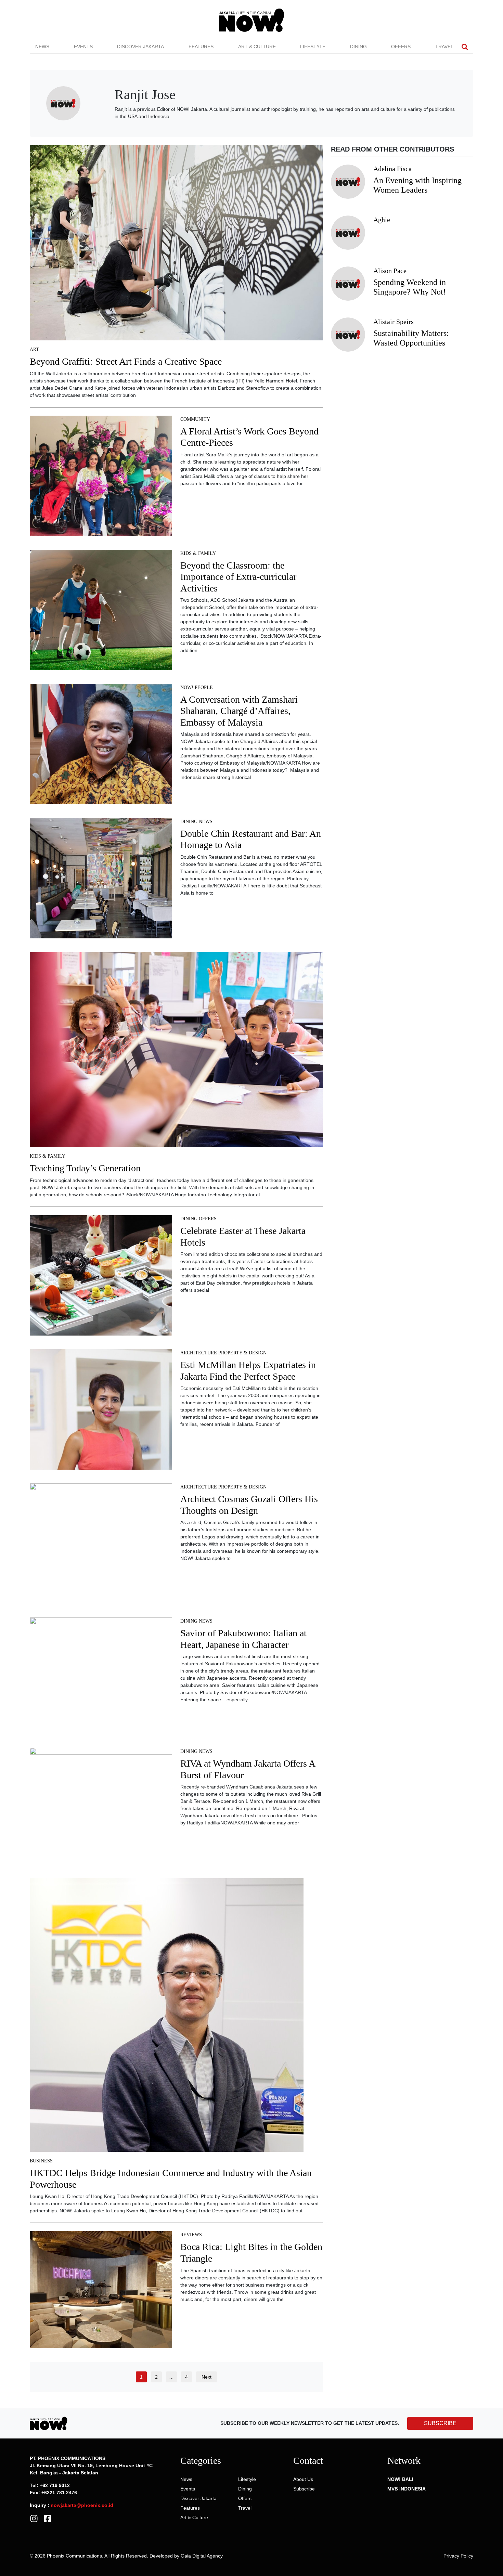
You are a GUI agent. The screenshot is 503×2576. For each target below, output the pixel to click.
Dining (358, 47)
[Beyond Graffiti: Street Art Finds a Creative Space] (176, 245)
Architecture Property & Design (223, 1353)
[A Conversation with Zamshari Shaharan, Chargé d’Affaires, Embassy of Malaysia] (101, 746)
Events (83, 47)
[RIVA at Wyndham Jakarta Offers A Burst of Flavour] (101, 1808)
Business (41, 2161)
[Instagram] (34, 2518)
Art (34, 349)
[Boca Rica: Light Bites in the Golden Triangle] (101, 2292)
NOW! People (197, 687)
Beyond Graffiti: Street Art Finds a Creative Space (126, 361)
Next (207, 2377)
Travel (444, 47)
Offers (401, 47)
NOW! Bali (400, 2479)
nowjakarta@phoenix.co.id (82, 2505)
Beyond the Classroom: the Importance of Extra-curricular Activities (238, 577)
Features (201, 47)
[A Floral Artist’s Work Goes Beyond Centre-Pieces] (101, 478)
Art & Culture (257, 47)
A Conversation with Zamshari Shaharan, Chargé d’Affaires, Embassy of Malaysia (239, 711)
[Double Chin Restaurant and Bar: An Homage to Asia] (101, 880)
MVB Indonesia (407, 2489)
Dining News (196, 822)
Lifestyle (313, 47)
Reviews (191, 2235)
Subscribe (304, 2489)
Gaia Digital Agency (202, 2556)
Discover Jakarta (140, 47)
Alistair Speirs (394, 322)
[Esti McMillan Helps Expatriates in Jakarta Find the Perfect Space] (101, 1412)
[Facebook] (48, 2518)
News (42, 47)
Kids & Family (198, 553)
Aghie (382, 220)
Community (195, 419)
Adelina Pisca (392, 169)
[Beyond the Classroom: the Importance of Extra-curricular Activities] (101, 612)
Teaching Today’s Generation (85, 1168)
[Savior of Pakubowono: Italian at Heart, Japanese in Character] (101, 1678)
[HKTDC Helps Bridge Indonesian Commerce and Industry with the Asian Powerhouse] (167, 2017)
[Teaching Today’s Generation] (176, 1052)
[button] (465, 47)
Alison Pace (390, 271)
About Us (303, 2479)
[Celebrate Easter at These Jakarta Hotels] (101, 1278)
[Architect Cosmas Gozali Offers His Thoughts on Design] (101, 1546)
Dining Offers (198, 1219)
